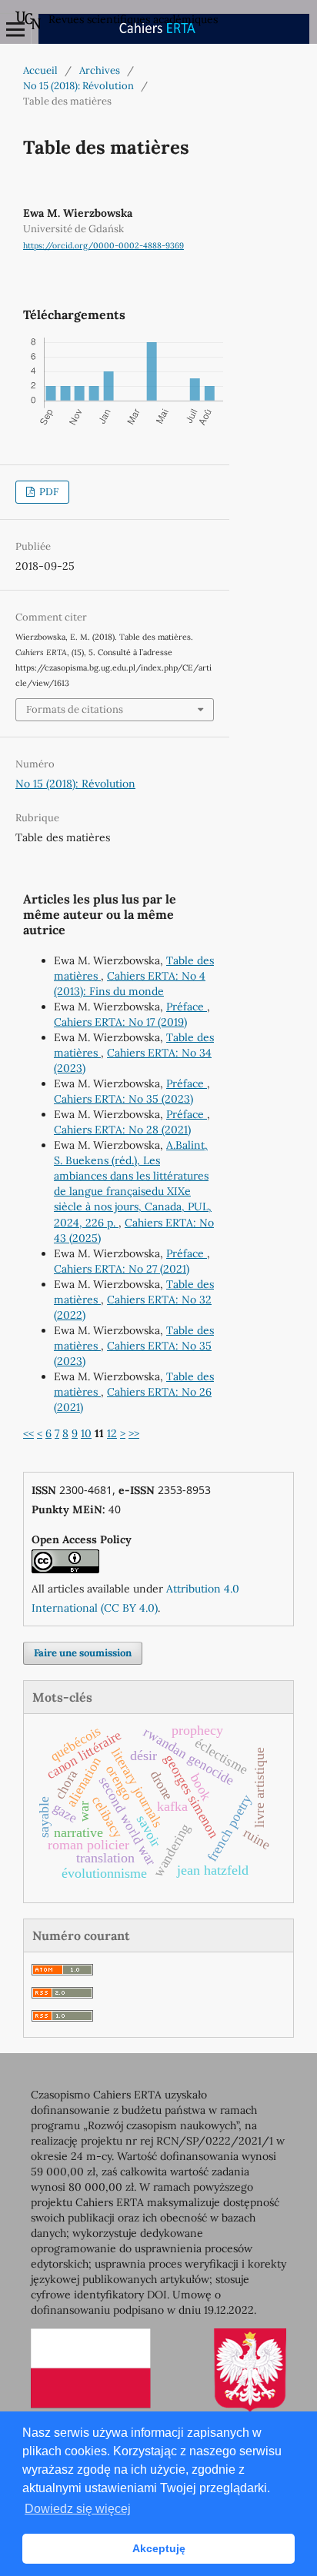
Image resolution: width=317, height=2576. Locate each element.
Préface (187, 1007)
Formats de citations (75, 709)
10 (86, 1433)
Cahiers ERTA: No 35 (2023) (123, 1099)
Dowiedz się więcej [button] (78, 2509)
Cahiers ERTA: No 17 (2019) (120, 1022)
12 (112, 1433)
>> (134, 1433)
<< (28, 1433)
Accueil (40, 70)
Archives (100, 70)
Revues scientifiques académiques (133, 19)
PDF (48, 492)
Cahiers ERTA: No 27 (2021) (122, 1269)
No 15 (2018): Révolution (78, 86)
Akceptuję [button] (159, 2548)
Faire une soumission (83, 1653)
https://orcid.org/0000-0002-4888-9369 (103, 245)
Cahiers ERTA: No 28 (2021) (122, 1130)
